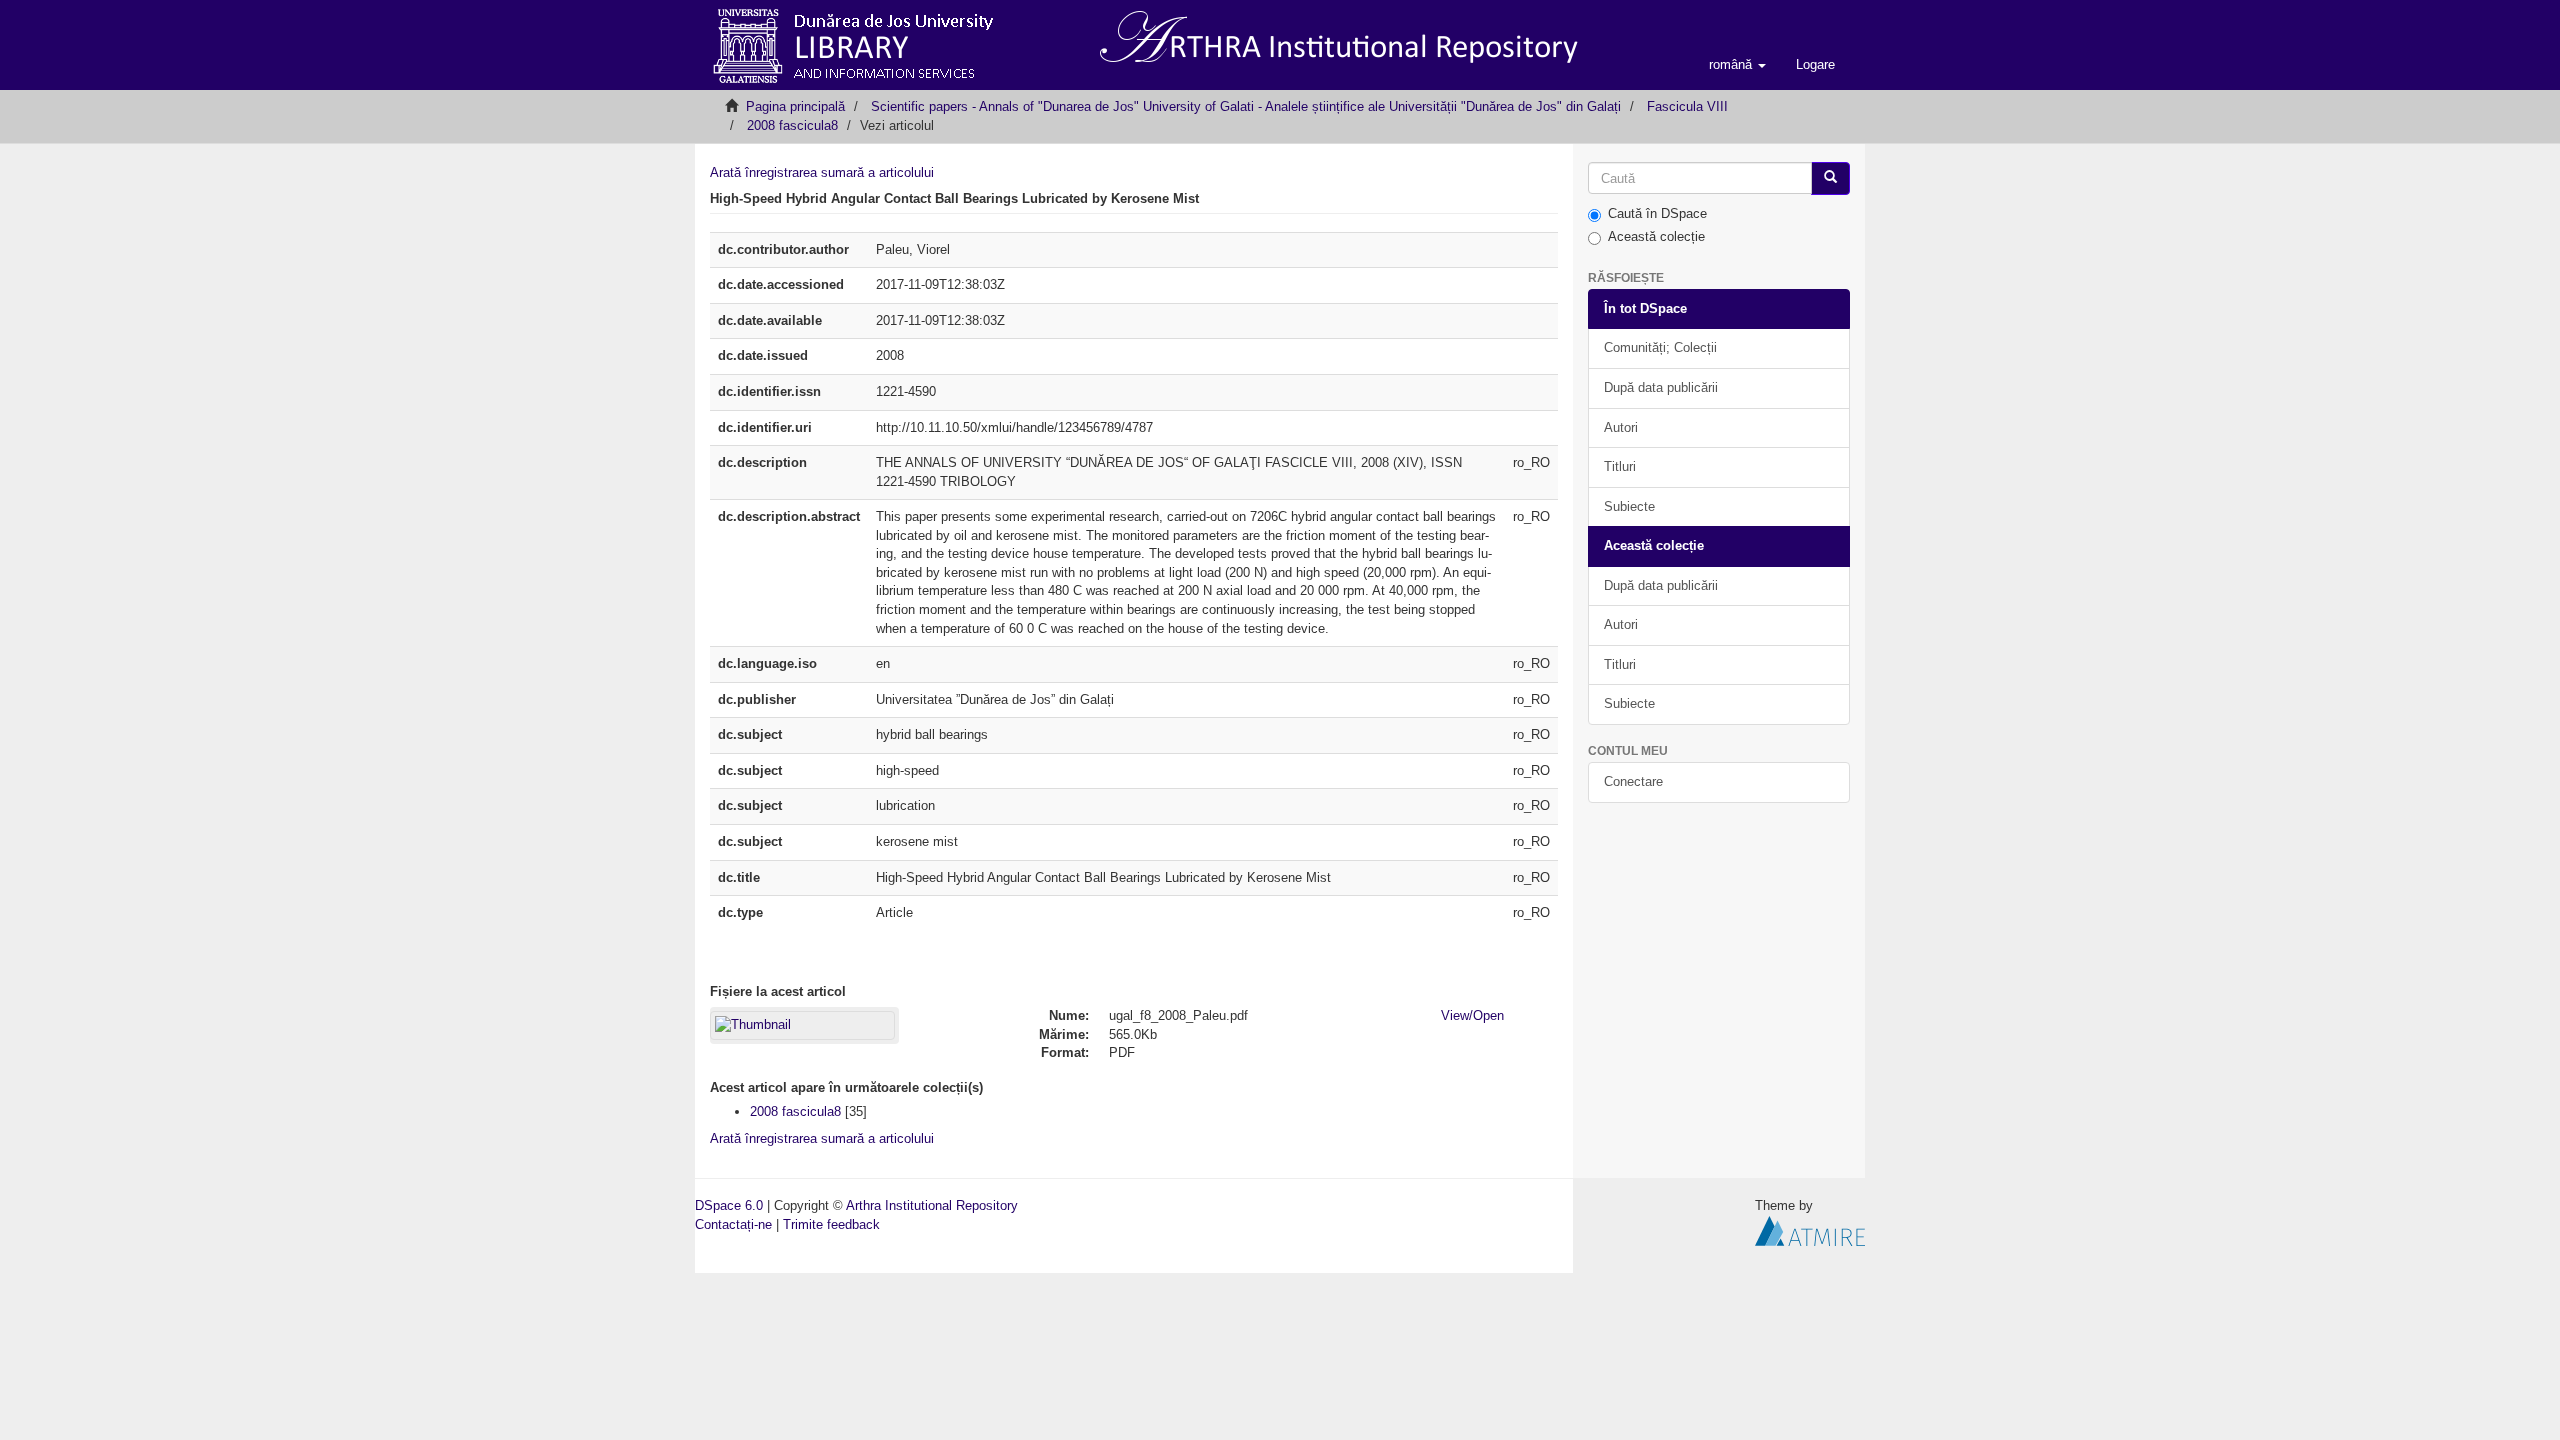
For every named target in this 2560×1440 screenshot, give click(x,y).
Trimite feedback (831, 1224)
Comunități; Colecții (1660, 347)
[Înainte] (1830, 178)
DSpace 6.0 (729, 1205)
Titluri (1620, 466)
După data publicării (1661, 387)
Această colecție (1656, 236)
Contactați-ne (733, 1224)
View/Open (1472, 1015)
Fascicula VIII (1687, 106)
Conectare (1633, 781)
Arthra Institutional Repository (932, 1205)
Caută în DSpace (1657, 213)
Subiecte (1629, 506)
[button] (1737, 65)
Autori (1621, 427)
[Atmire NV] (1810, 1229)
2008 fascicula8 (792, 125)
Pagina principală (795, 106)
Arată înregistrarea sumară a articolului (822, 172)
